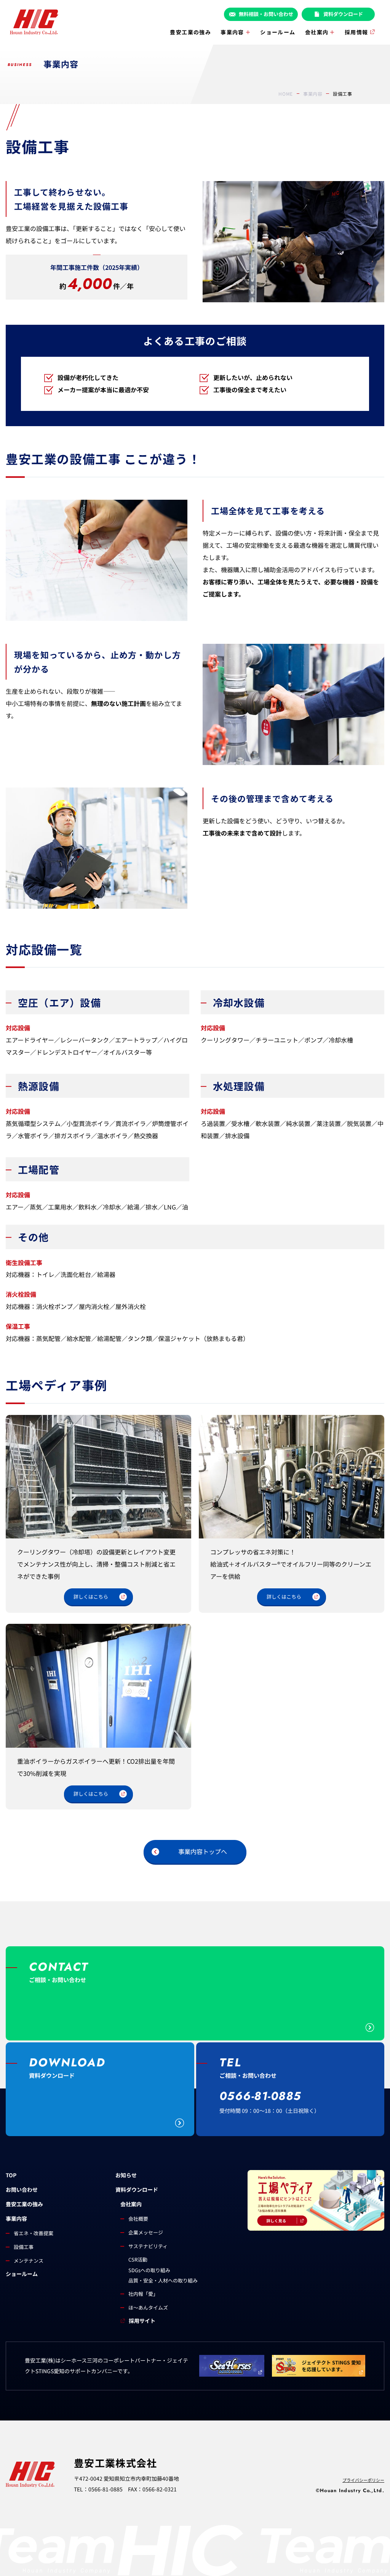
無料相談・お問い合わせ (266, 14)
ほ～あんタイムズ (148, 2307)
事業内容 (232, 32)
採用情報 (356, 32)
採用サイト (142, 2321)
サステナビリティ (148, 2246)
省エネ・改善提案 (34, 2233)
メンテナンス (29, 2261)
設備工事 (24, 2247)
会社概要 (138, 2219)
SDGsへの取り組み (149, 2270)
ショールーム (278, 32)
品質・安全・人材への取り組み (163, 2280)
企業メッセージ (146, 2232)
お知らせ (126, 2175)
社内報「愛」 (143, 2294)
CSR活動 (138, 2259)
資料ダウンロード (343, 14)
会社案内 (317, 32)
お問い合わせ (22, 2189)
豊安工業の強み (190, 32)
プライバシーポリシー (363, 2480)
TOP (11, 2175)
